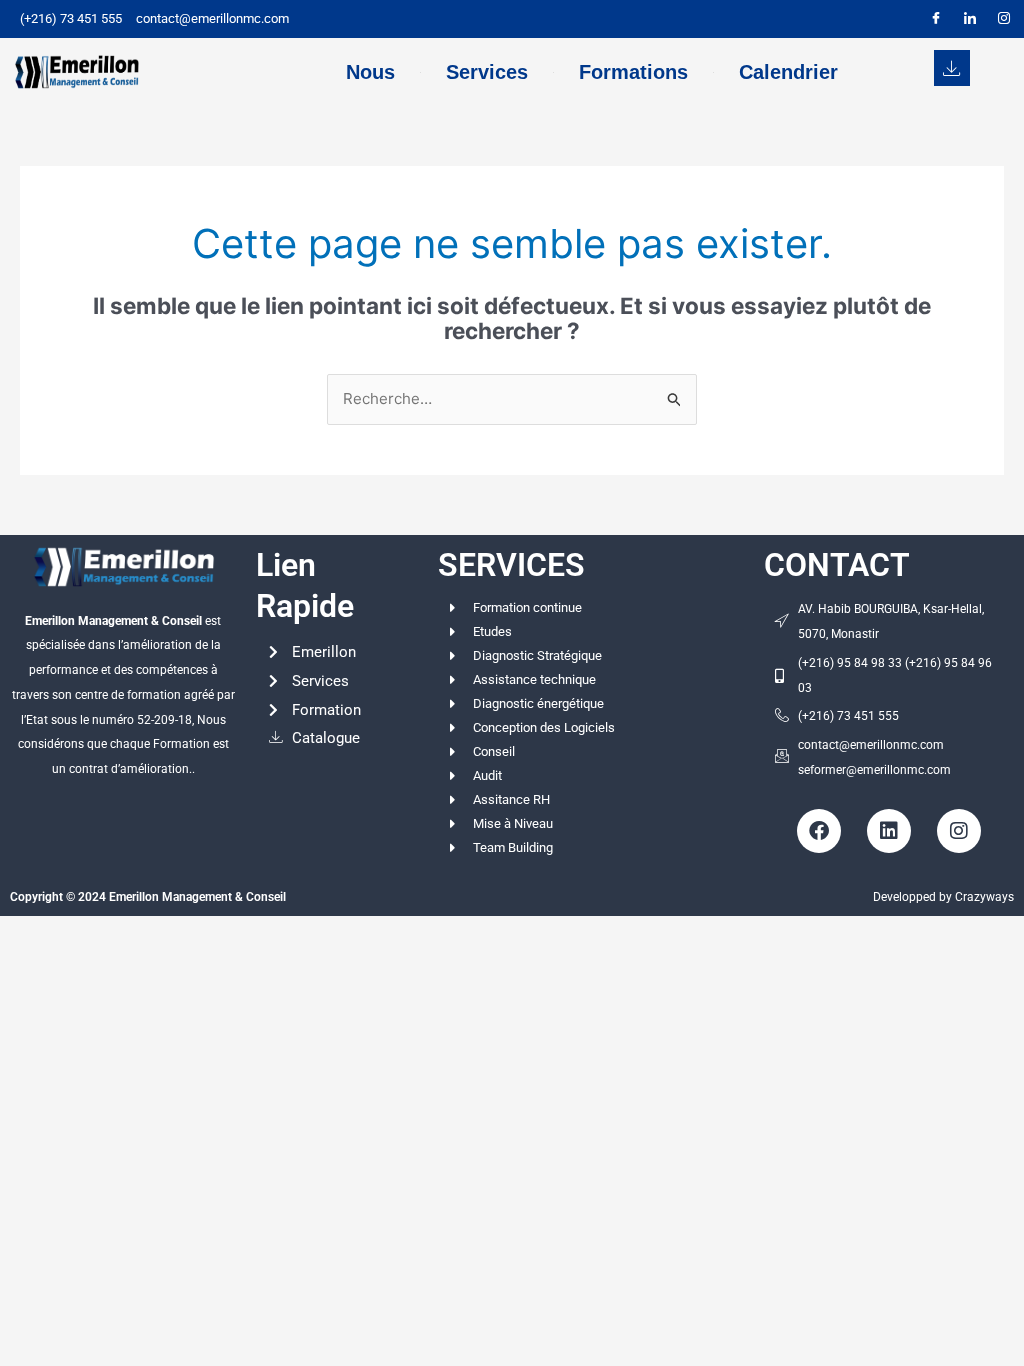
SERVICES (511, 565)
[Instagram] (1004, 19)
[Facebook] (936, 19)
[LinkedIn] (970, 19)
